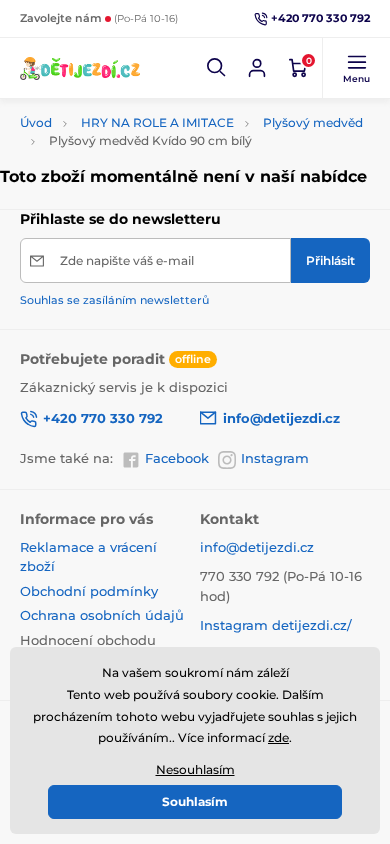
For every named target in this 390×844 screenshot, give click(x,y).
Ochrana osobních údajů (102, 615)
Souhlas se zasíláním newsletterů (114, 300)
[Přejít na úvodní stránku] (80, 67)
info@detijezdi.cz (257, 547)
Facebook (177, 458)
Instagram (275, 458)
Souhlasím (195, 801)
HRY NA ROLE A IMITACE (157, 122)
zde (278, 737)
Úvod (36, 122)
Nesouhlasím (195, 769)
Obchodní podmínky (89, 591)
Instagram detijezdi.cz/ (276, 625)
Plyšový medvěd (313, 122)
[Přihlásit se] (257, 68)
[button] (217, 68)
